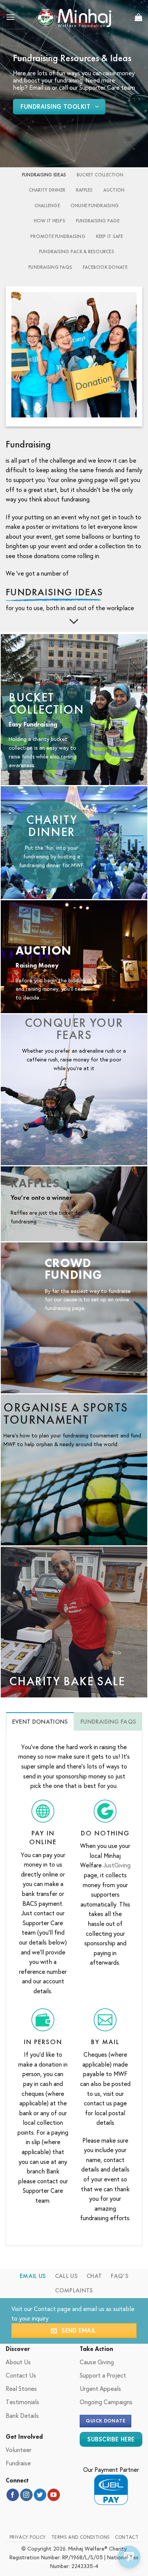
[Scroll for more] (74, 622)
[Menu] (10, 17)
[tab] (40, 1721)
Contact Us (21, 2375)
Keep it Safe (109, 236)
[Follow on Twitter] (40, 2495)
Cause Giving (97, 2362)
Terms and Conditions (81, 2537)
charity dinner (52, 826)
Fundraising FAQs (50, 267)
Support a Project (103, 2375)
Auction (114, 190)
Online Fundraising (95, 205)
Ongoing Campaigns (106, 2402)
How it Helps (50, 221)
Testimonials (22, 2402)
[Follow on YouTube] (54, 2495)
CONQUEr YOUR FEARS (74, 1029)
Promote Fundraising (58, 236)
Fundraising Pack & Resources (77, 251)
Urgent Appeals (100, 2388)
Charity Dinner (47, 190)
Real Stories (21, 2388)
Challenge (47, 205)
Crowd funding (74, 1269)
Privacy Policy (28, 2537)
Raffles (84, 190)
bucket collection (46, 703)
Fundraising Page (98, 221)
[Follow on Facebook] (13, 2495)
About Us (18, 2362)
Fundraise (18, 2463)
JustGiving (117, 1865)
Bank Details (22, 2415)
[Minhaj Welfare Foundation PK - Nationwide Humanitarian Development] (74, 17)
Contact (45, 2309)
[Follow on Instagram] (26, 2495)
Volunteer (19, 2450)
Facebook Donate (105, 267)
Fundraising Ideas (44, 175)
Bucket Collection (100, 175)
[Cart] (139, 17)
